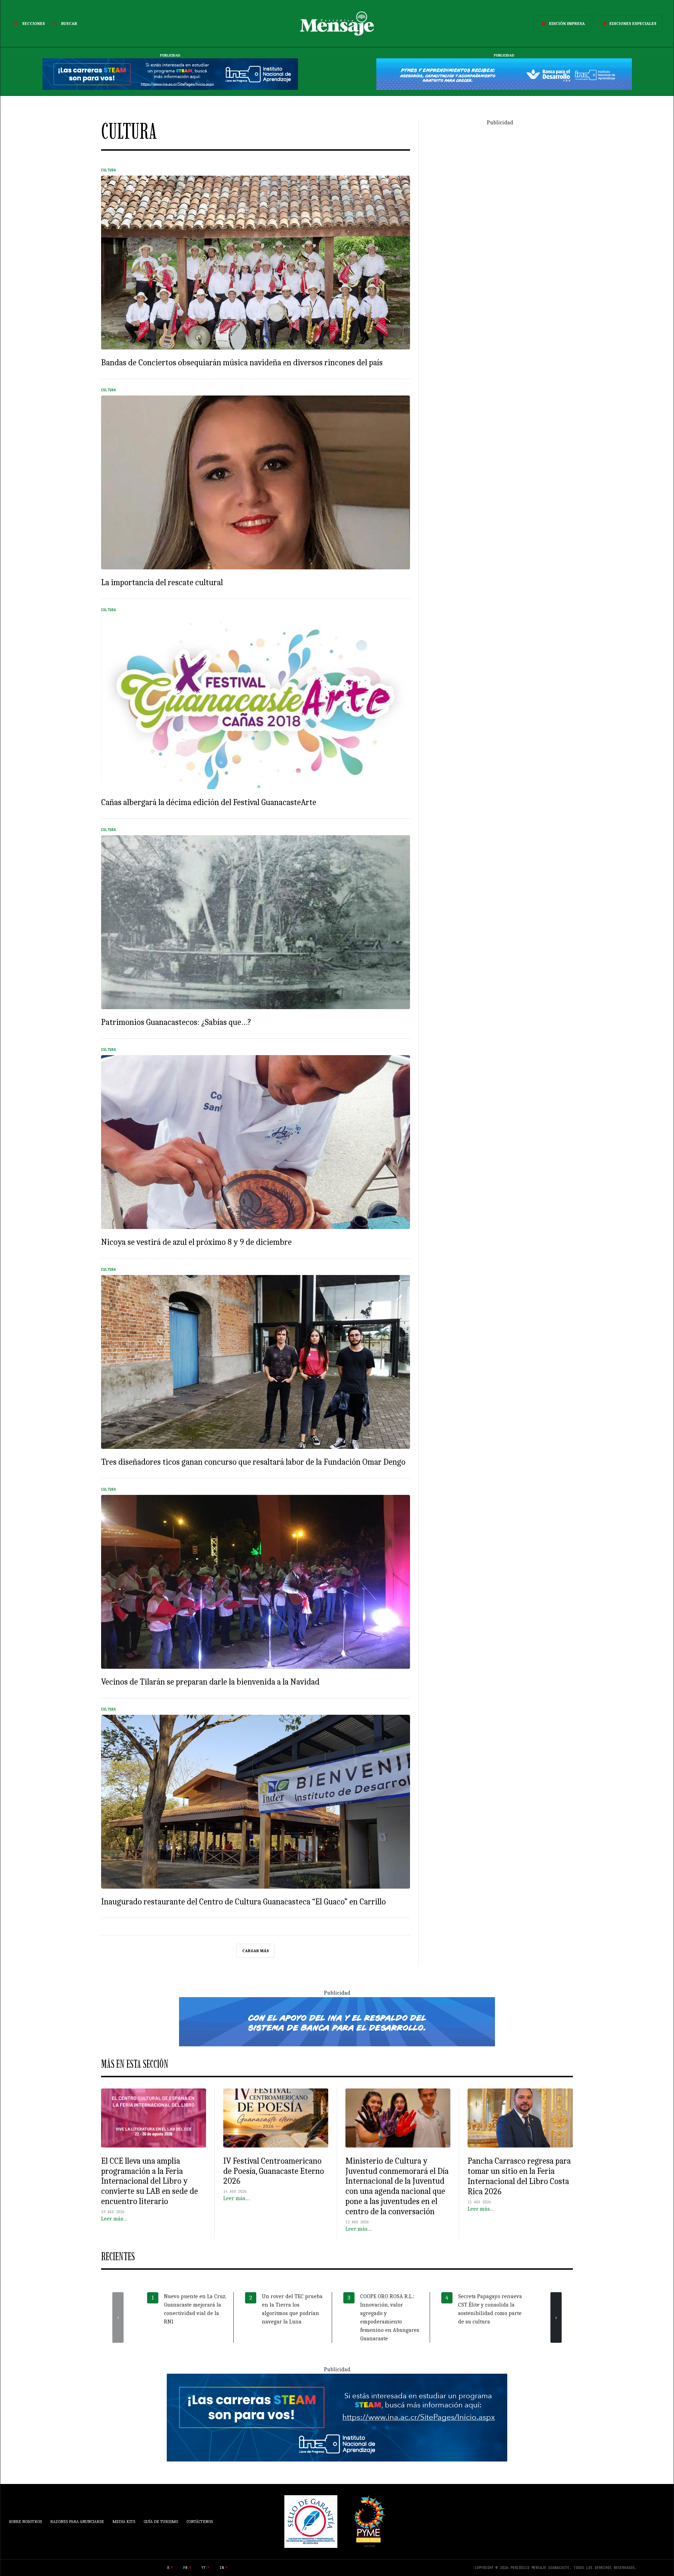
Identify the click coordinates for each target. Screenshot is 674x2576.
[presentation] (118, 2317)
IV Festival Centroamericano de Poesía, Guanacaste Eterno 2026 (274, 2171)
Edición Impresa (567, 24)
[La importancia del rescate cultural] (256, 482)
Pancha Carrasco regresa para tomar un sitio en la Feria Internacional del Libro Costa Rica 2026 (519, 2176)
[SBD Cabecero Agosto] (504, 74)
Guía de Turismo (161, 2522)
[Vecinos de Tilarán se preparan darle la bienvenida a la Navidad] (256, 1582)
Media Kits (124, 2522)
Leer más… (114, 2219)
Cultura (108, 170)
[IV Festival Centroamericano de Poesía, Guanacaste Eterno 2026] (276, 2118)
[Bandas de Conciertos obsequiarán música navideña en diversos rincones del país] (256, 263)
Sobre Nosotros (25, 2522)
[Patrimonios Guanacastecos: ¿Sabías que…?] (256, 922)
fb (185, 2568)
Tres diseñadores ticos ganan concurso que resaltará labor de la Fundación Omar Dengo (253, 1462)
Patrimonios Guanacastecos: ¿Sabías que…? (176, 1022)
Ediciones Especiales (633, 24)
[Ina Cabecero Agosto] (170, 74)
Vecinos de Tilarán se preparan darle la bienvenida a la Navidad (210, 1682)
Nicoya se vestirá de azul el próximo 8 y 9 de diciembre (196, 1242)
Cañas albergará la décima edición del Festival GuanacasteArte (209, 802)
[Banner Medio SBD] (337, 2021)
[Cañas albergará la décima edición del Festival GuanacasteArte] (256, 702)
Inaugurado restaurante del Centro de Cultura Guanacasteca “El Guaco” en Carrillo (243, 1902)
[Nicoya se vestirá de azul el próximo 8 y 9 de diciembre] (256, 1142)
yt (204, 2568)
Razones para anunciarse (77, 2522)
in (222, 2568)
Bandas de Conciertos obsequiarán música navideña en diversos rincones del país (242, 362)
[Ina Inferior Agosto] (337, 2417)
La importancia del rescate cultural (162, 582)
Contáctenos (200, 2522)
